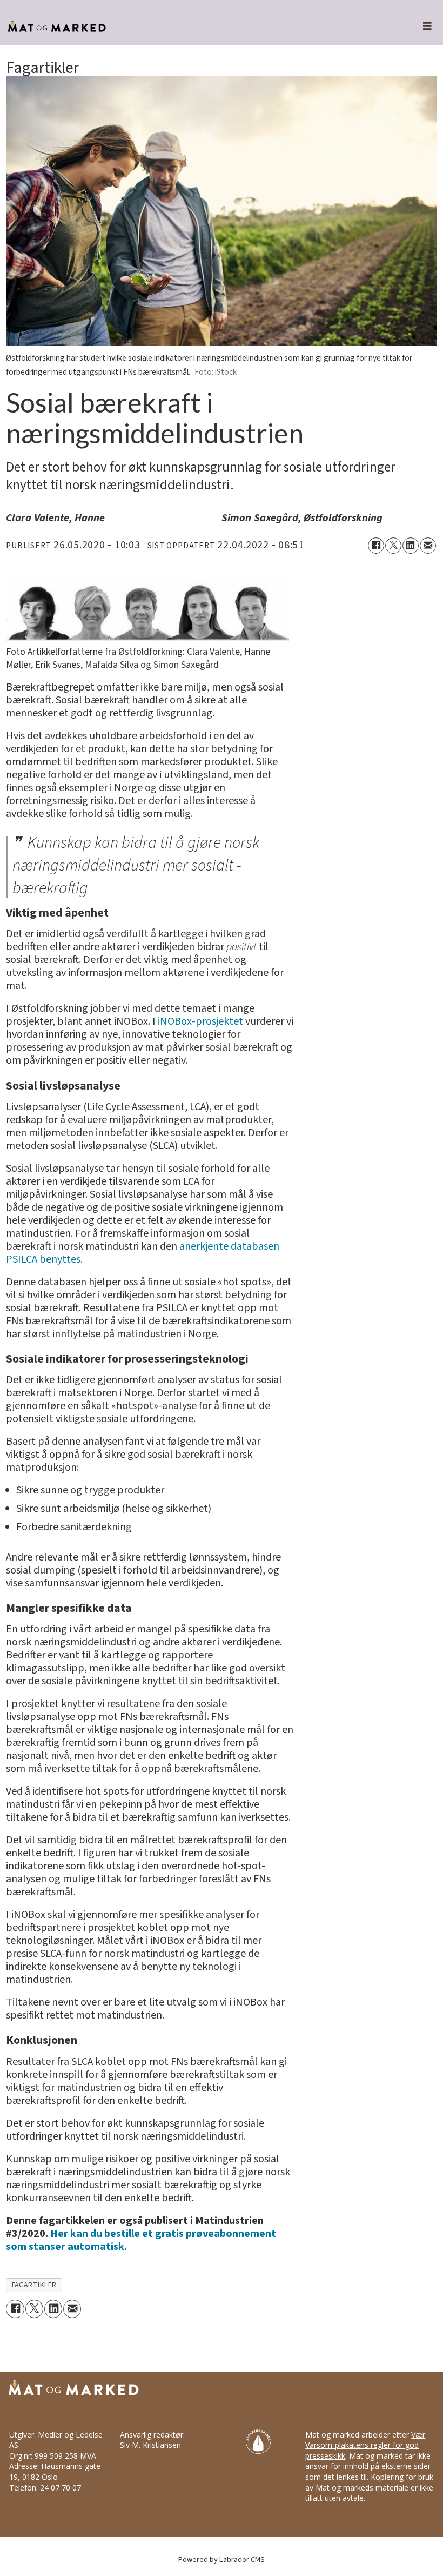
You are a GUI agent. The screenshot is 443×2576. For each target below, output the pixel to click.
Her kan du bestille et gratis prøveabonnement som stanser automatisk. (141, 2240)
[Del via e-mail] (428, 546)
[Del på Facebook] (376, 546)
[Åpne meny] (421, 27)
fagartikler (34, 2285)
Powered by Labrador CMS (222, 2560)
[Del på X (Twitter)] (393, 546)
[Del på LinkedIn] (411, 546)
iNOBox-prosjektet (200, 1021)
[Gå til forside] (199, 27)
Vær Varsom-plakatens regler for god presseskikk (365, 2445)
